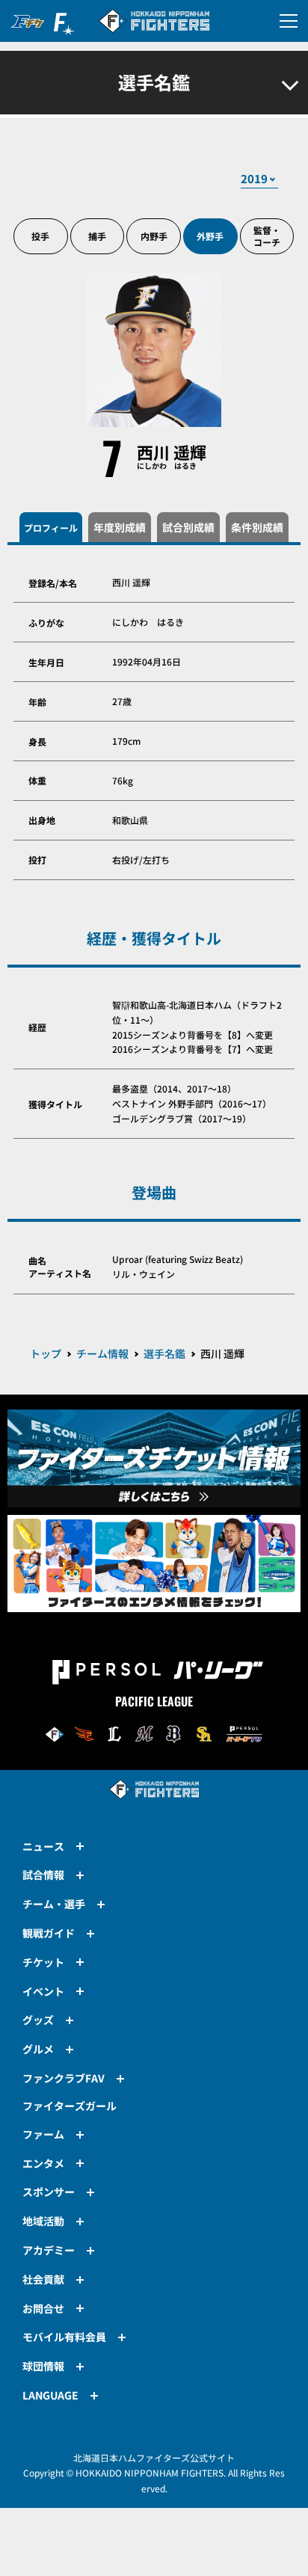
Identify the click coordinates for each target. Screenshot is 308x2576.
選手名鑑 (164, 1353)
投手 (40, 236)
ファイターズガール (70, 2106)
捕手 (97, 236)
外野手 (210, 236)
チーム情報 (102, 1353)
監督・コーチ (267, 236)
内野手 (154, 236)
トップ (46, 1353)
